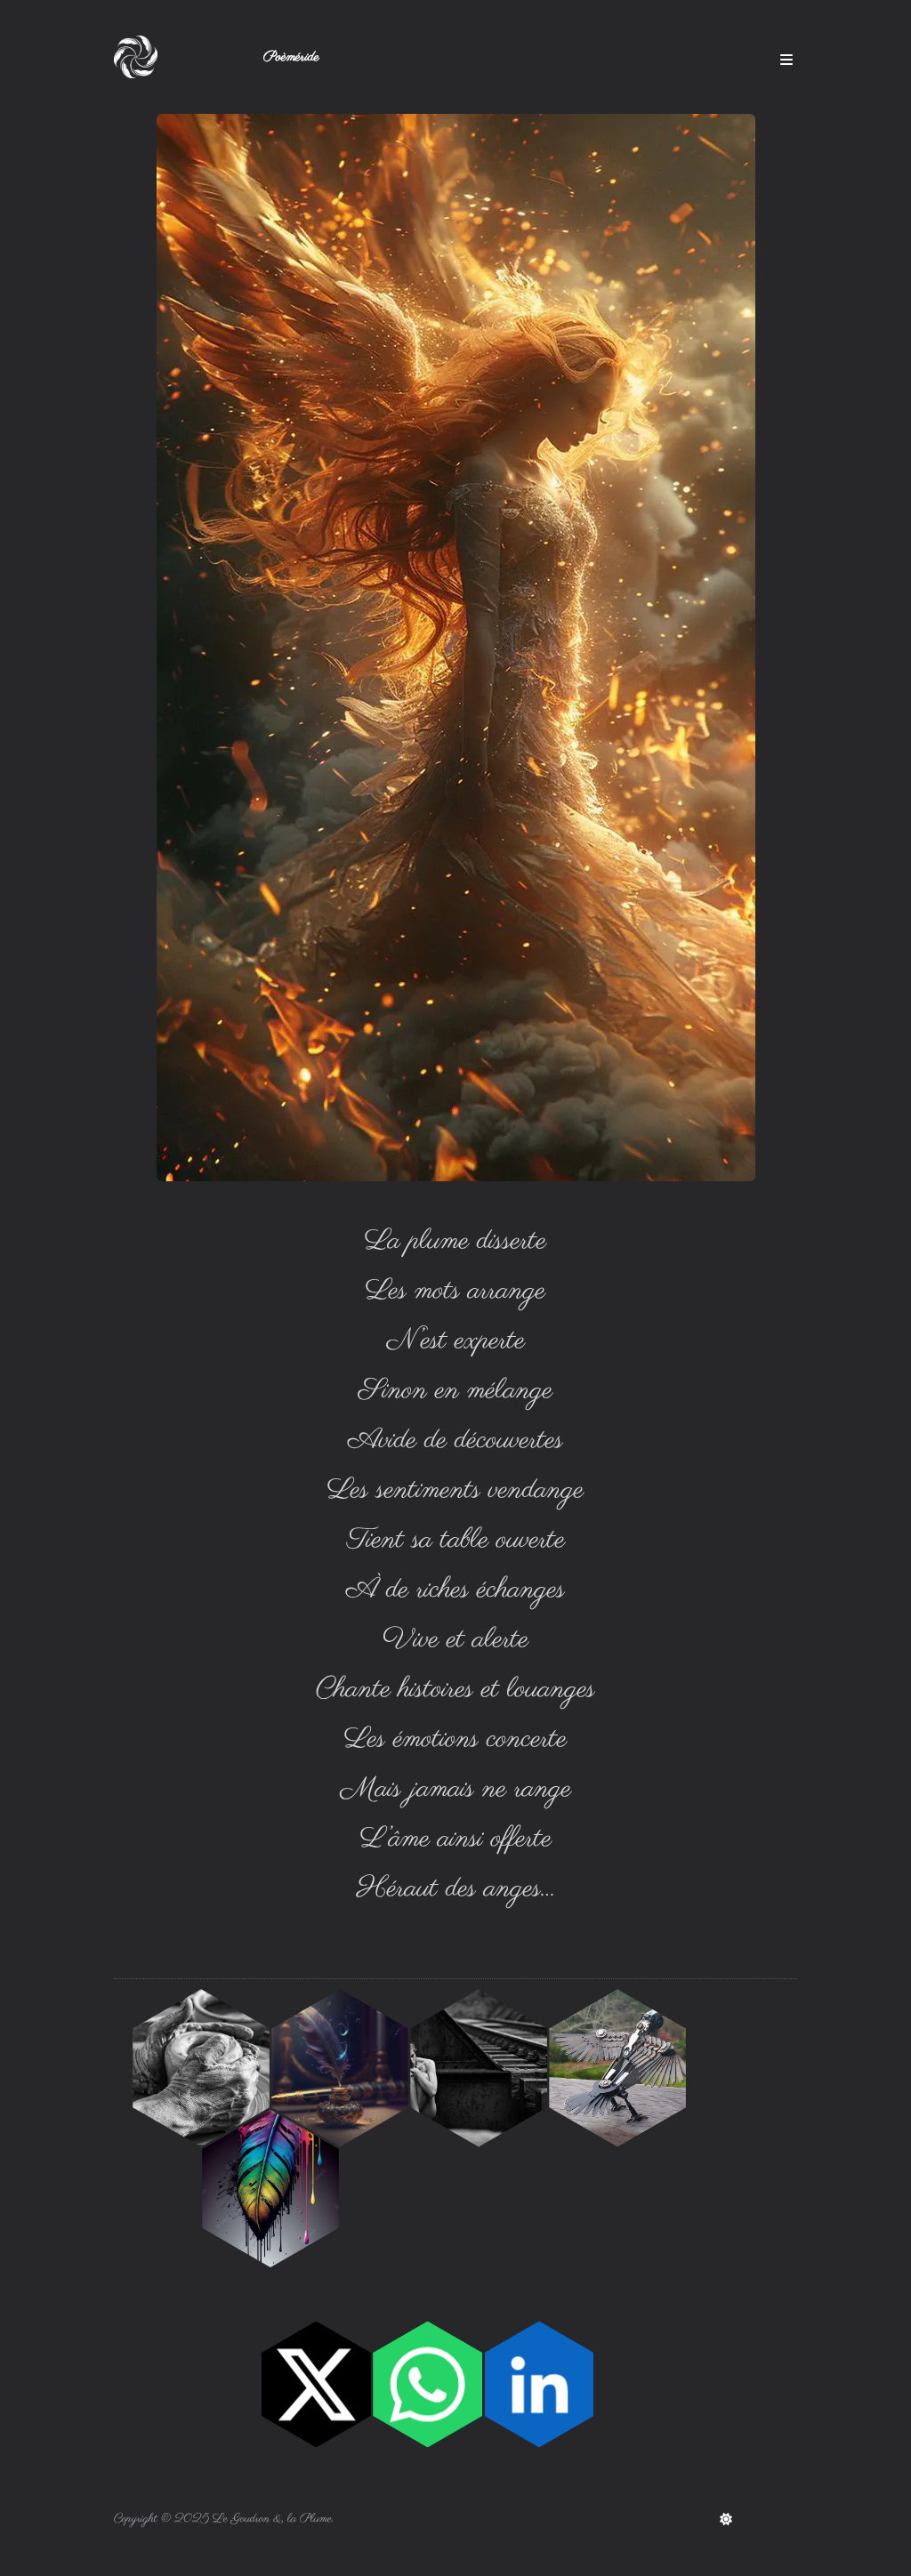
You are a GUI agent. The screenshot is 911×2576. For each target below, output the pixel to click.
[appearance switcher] (726, 2519)
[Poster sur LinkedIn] (540, 2385)
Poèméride (291, 57)
